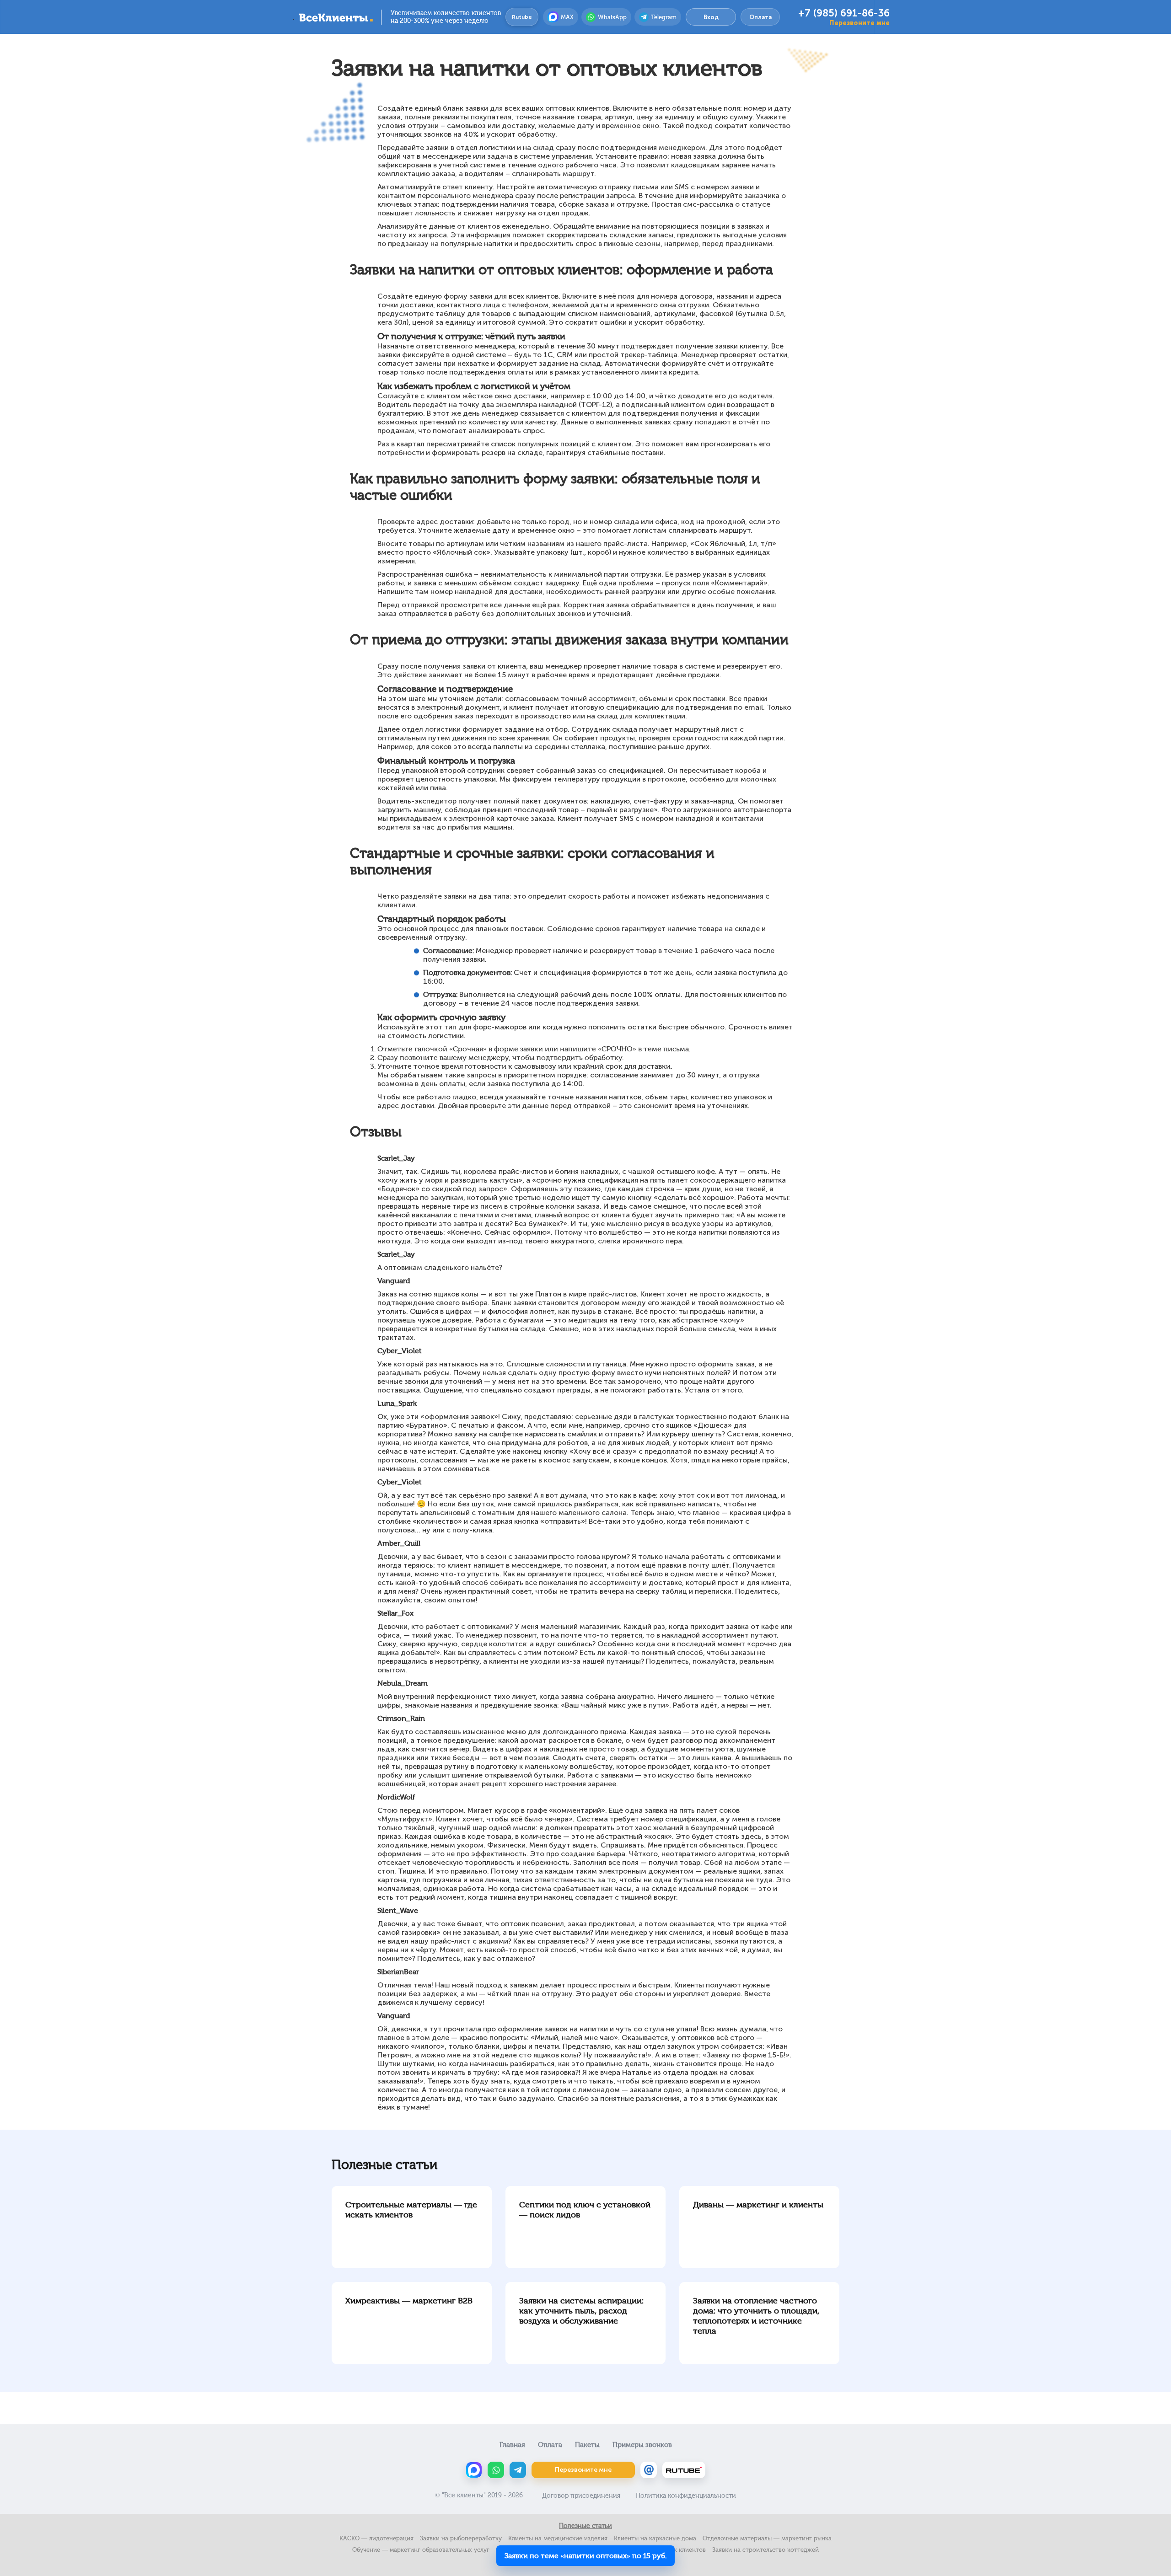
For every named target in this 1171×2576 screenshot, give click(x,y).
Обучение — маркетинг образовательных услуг (421, 2550)
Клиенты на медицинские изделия (558, 2538)
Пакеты (587, 2445)
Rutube (522, 17)
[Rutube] (684, 2470)
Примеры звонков (642, 2445)
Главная (512, 2445)
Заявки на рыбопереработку (461, 2538)
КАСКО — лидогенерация (376, 2538)
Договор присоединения (581, 2496)
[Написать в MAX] (474, 2470)
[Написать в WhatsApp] (496, 2470)
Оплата (760, 17)
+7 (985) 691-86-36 (844, 13)
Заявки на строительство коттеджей (765, 2550)
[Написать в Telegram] (518, 2470)
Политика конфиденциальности (686, 2496)
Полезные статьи (585, 2526)
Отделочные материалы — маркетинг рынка (767, 2538)
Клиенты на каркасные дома (655, 2538)
